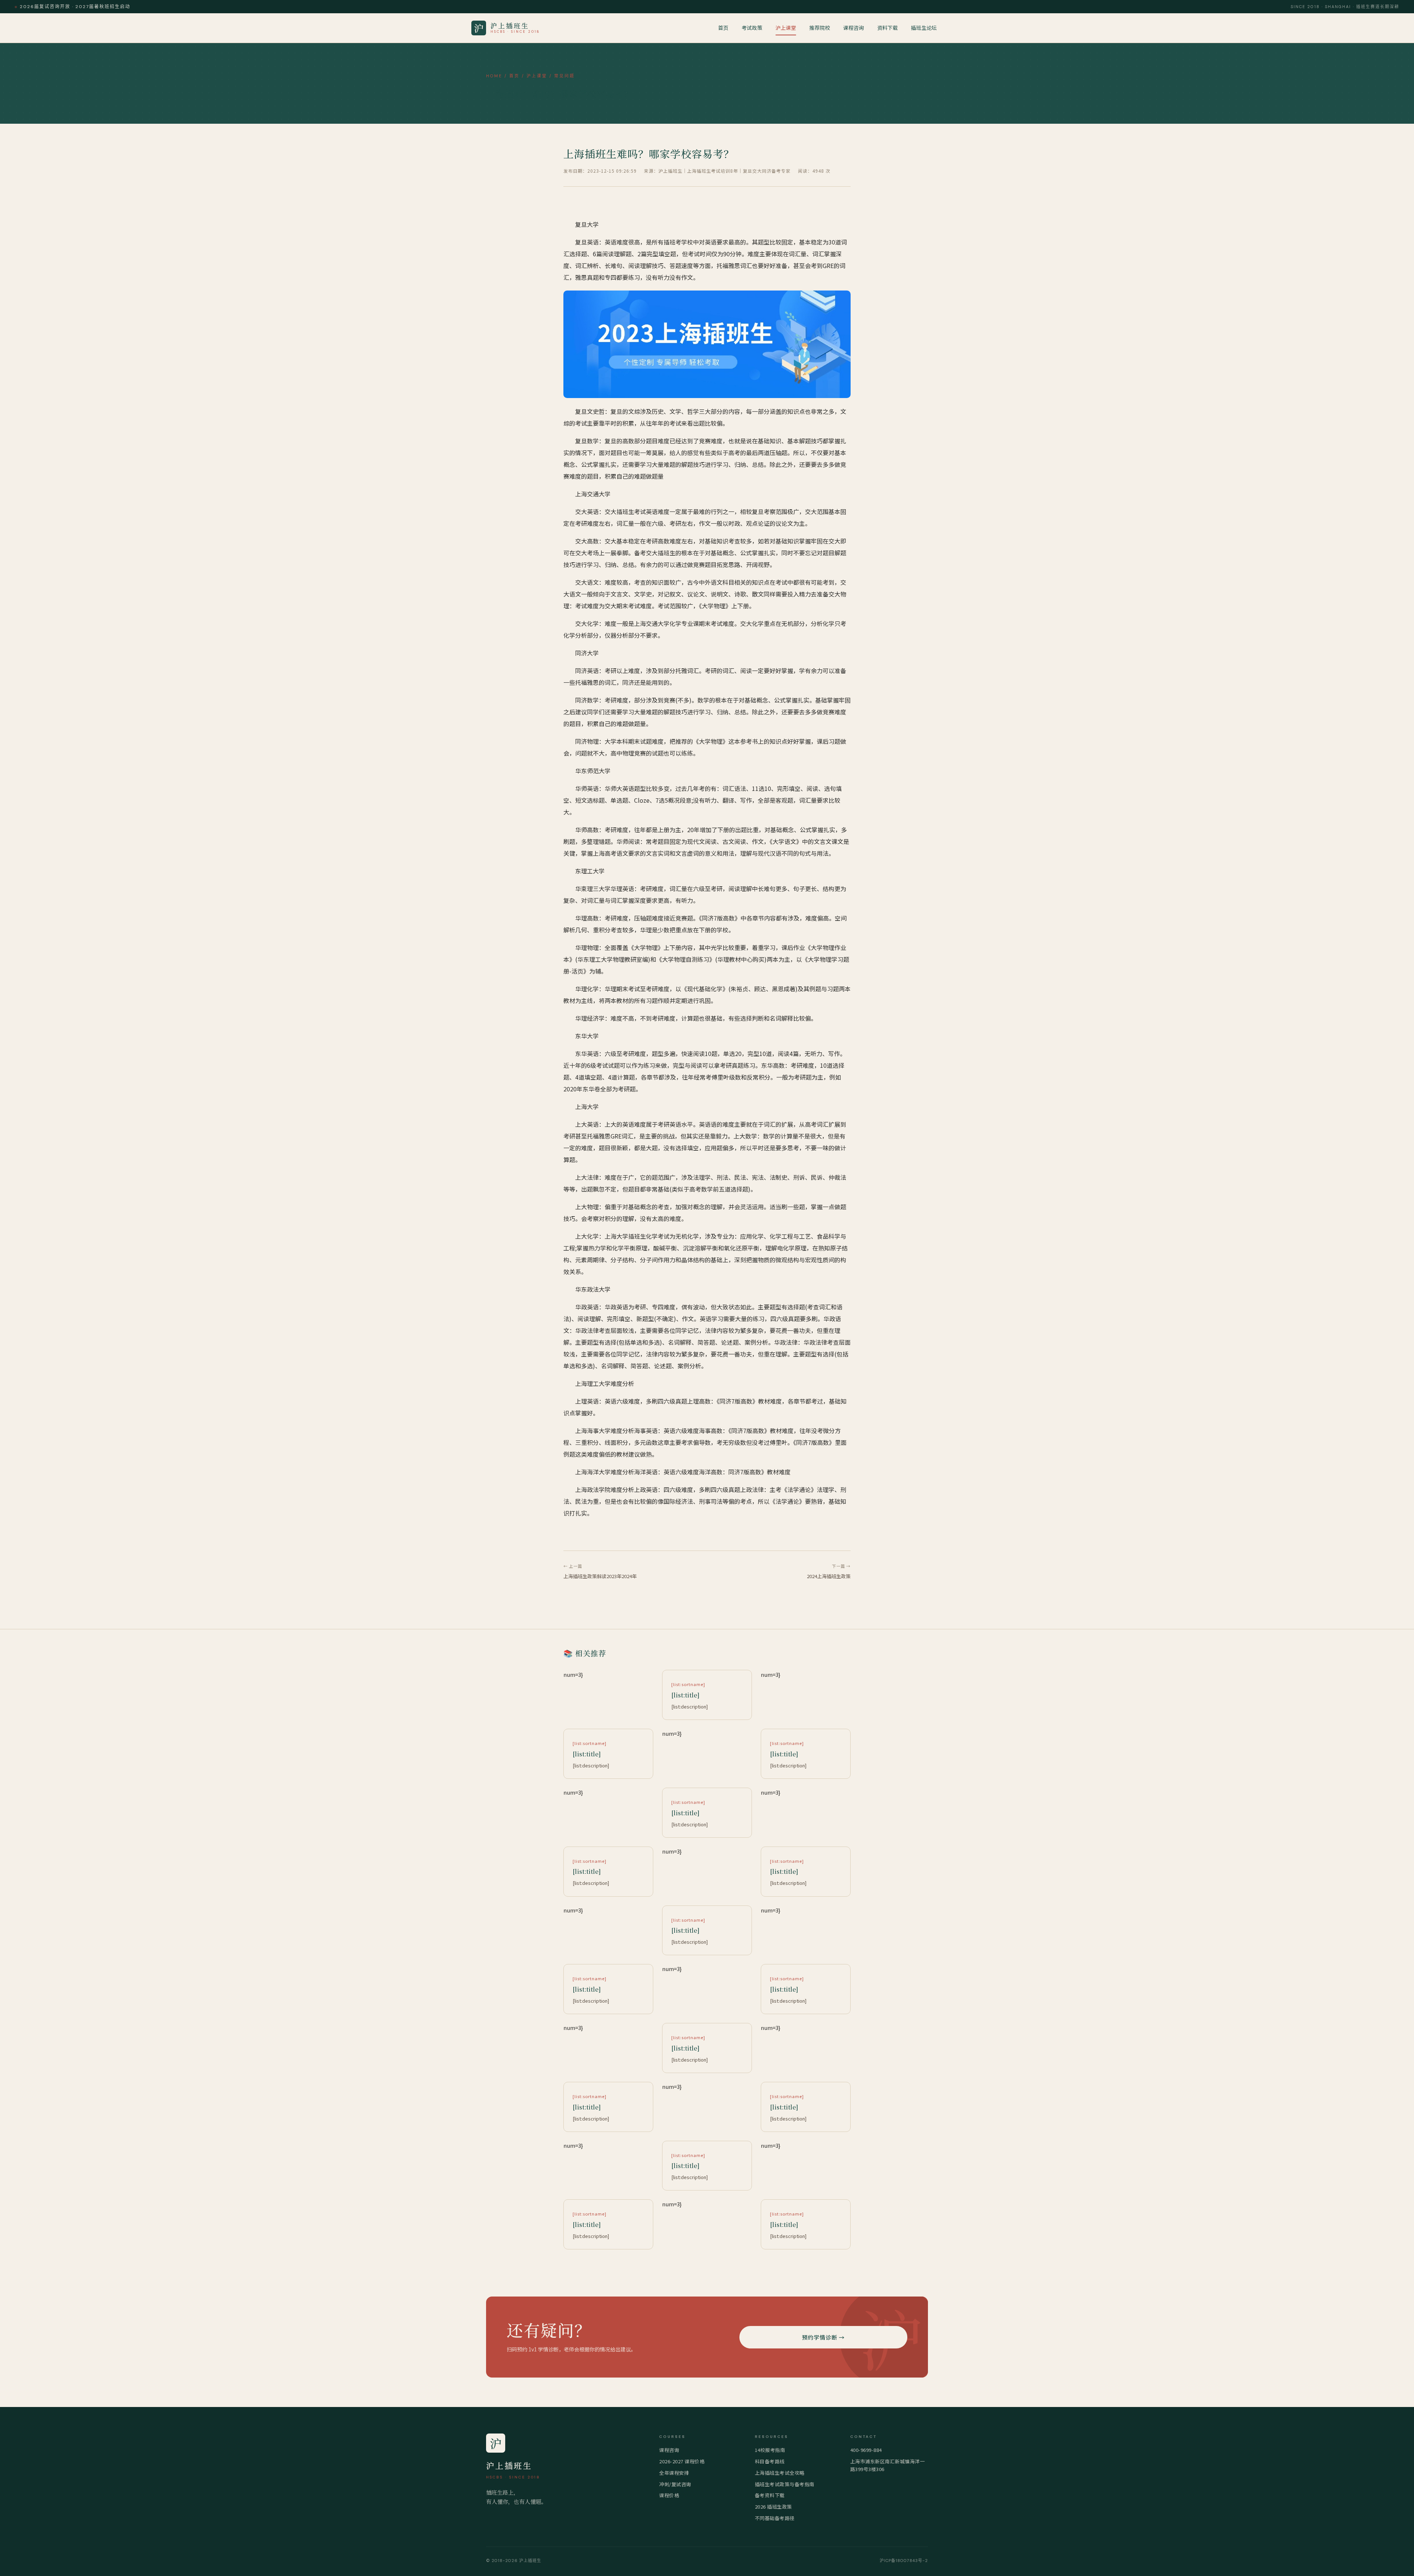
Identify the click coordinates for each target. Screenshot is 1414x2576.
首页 (723, 28)
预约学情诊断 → (823, 2337)
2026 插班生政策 (773, 2507)
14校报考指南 (770, 2450)
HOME (494, 76)
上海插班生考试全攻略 (780, 2473)
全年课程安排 (674, 2473)
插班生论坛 (924, 28)
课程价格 (669, 2495)
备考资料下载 (770, 2495)
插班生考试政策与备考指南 (785, 2484)
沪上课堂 (786, 28)
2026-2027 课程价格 (682, 2461)
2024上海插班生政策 (829, 1576)
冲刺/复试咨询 (675, 2484)
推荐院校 (820, 28)
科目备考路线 (770, 2461)
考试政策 (752, 28)
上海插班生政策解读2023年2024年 (600, 1576)
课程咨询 (854, 28)
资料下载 (887, 28)
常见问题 (564, 76)
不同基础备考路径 (775, 2518)
